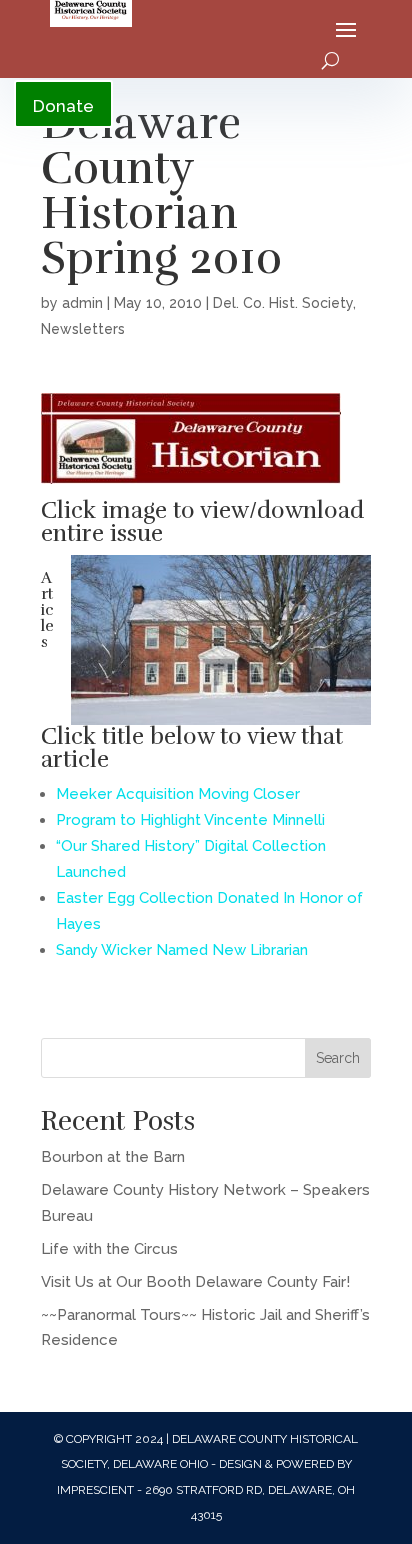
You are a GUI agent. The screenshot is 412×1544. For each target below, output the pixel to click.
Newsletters (83, 329)
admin (82, 303)
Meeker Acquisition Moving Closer (178, 794)
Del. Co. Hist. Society (283, 303)
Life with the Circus (109, 1249)
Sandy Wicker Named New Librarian (182, 950)
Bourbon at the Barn (113, 1157)
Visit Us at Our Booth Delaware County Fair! (195, 1282)
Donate (63, 106)
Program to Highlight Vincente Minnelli (190, 820)
